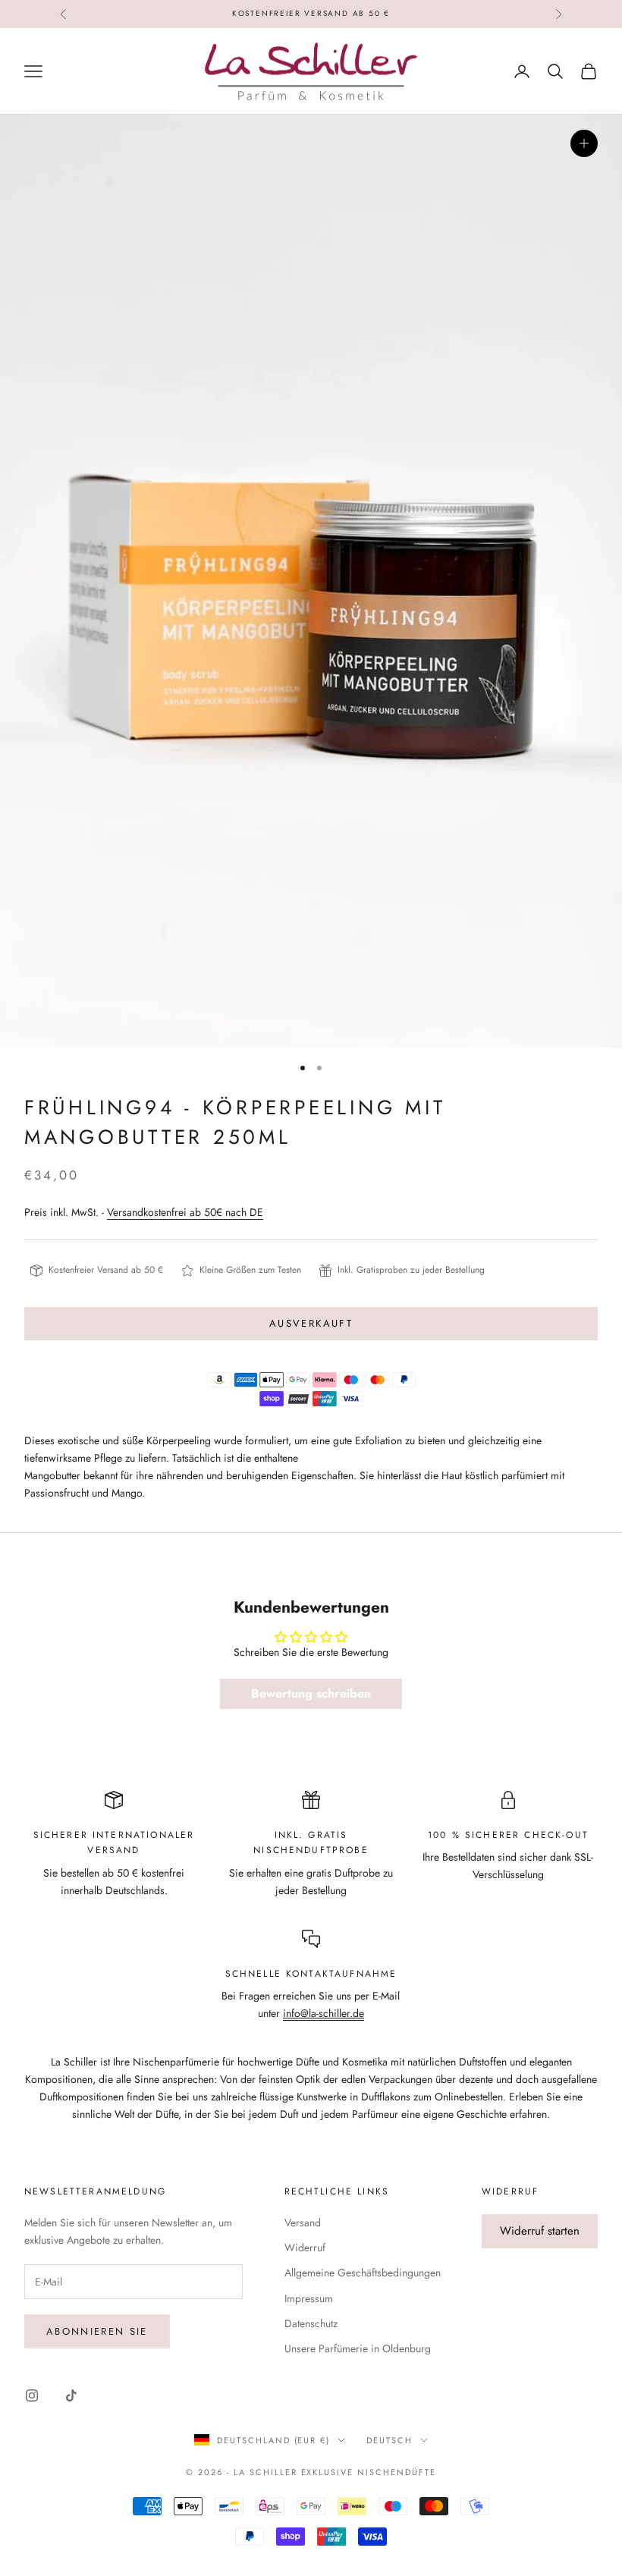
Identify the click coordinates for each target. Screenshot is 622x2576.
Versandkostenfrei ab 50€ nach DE (185, 1212)
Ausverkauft (311, 1323)
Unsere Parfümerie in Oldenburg (358, 2348)
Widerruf (305, 2248)
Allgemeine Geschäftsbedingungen (363, 2273)
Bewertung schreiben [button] (311, 1693)
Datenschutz (311, 2323)
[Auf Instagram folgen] (32, 2395)
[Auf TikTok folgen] (71, 2395)
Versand (303, 2223)
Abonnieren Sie (97, 2331)
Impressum (309, 2298)
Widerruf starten (540, 2231)
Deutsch (390, 2440)
